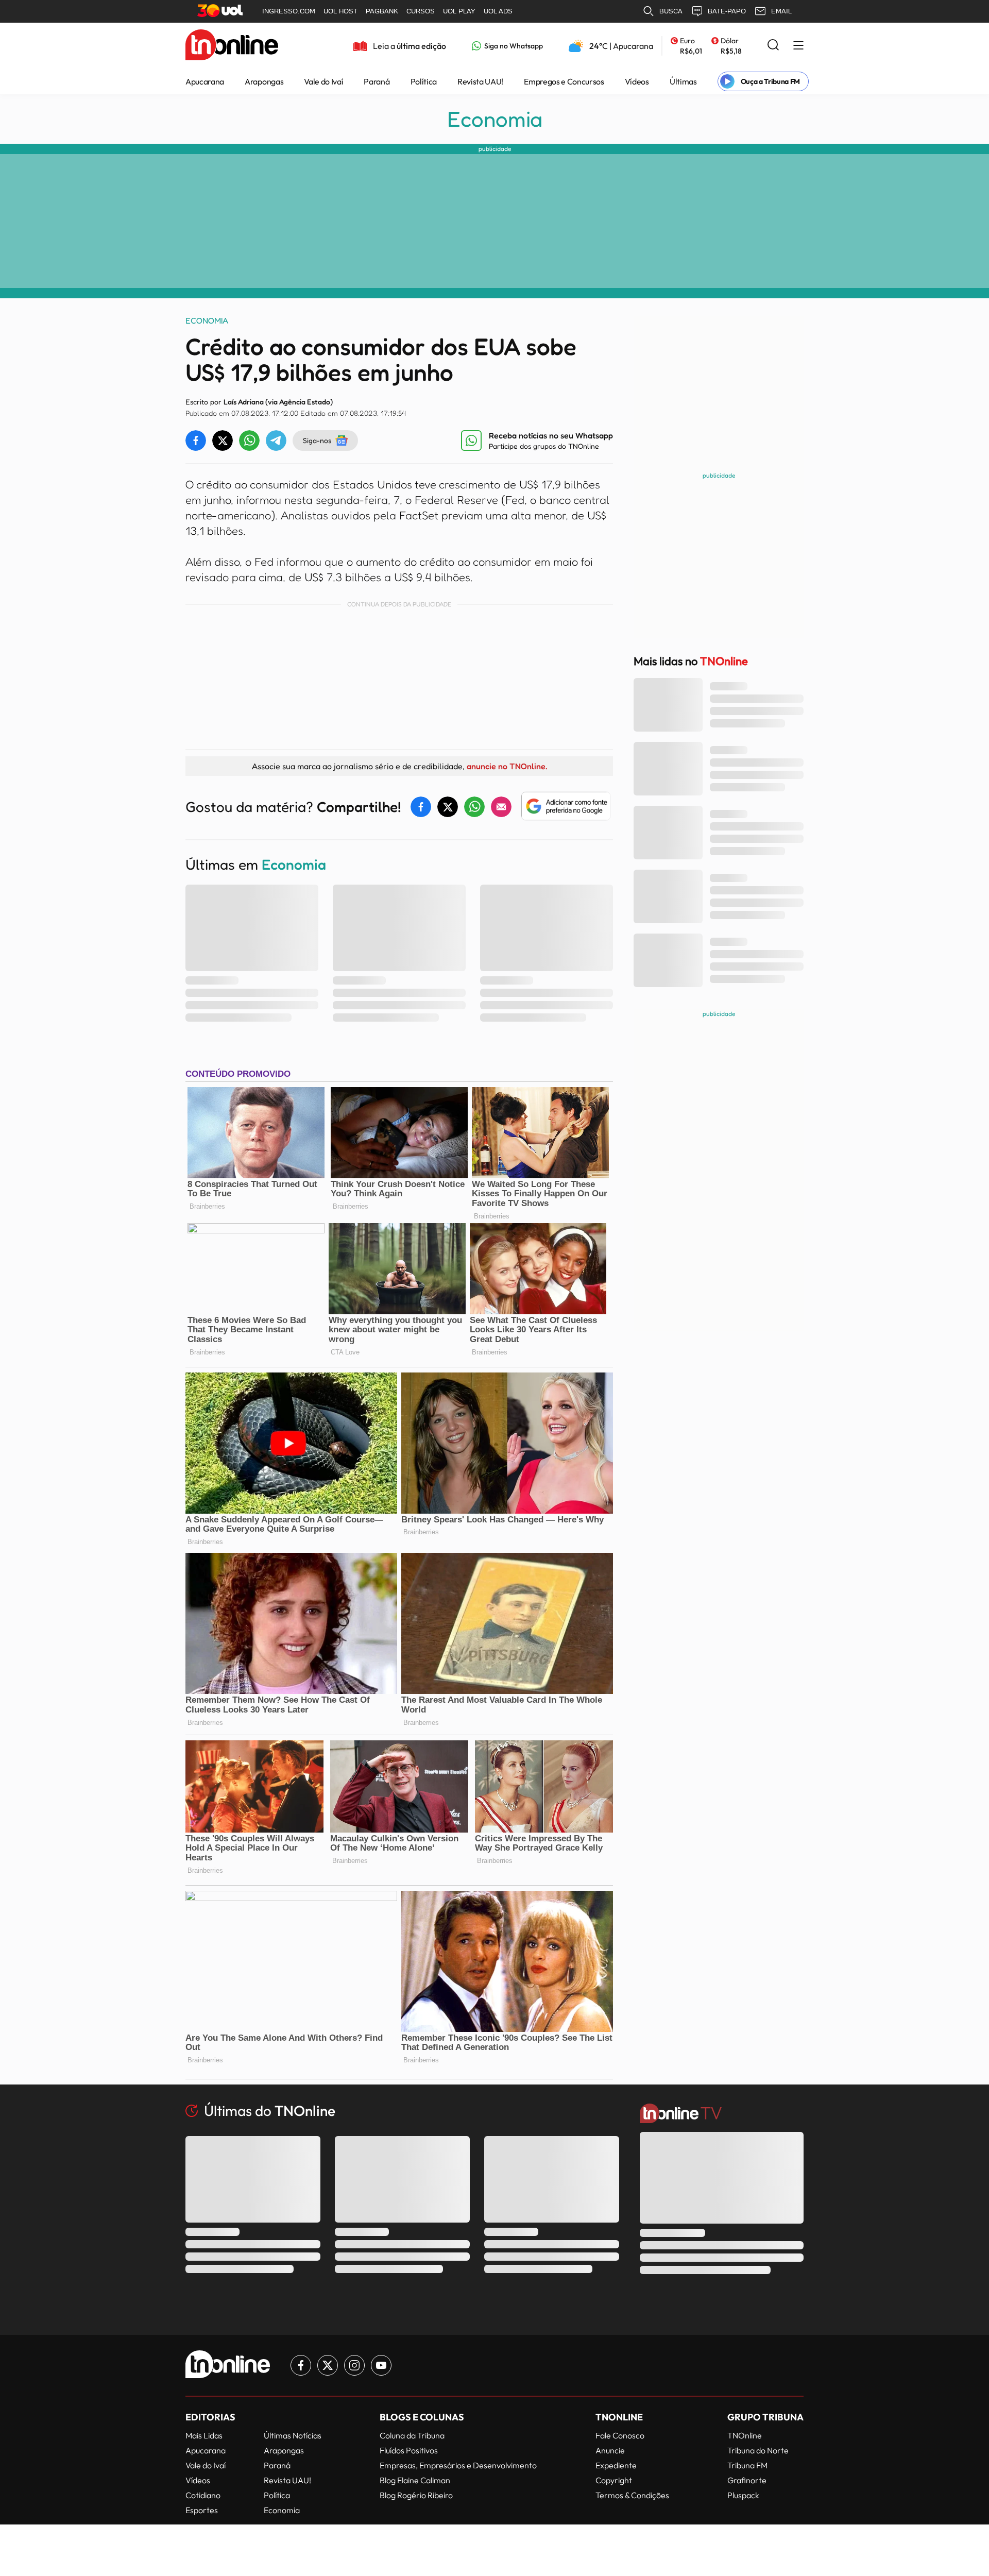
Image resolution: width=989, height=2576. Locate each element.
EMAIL (781, 11)
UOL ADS (498, 11)
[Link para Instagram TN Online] (354, 2365)
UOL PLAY (459, 11)
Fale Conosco (620, 2435)
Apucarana (205, 81)
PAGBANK (382, 11)
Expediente (616, 2465)
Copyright (614, 2480)
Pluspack (743, 2495)
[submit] (773, 46)
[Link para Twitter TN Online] (328, 2365)
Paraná (377, 81)
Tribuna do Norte (758, 2450)
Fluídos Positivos (409, 2450)
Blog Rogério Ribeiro (416, 2495)
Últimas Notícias (293, 2435)
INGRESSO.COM (289, 11)
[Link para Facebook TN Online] (301, 2365)
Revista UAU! (480, 81)
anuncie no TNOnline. (507, 766)
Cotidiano (203, 2495)
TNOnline (745, 2435)
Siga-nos (317, 440)
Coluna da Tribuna (412, 2435)
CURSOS (421, 11)
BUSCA (671, 11)
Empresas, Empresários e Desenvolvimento (458, 2465)
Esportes (202, 2510)
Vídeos (637, 81)
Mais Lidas (204, 2435)
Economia (495, 119)
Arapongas (264, 81)
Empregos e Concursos (564, 81)
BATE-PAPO (727, 11)
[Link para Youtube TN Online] (381, 2365)
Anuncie (610, 2450)
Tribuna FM (747, 2465)
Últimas (683, 81)
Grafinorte (747, 2480)
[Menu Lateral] (798, 46)
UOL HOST (340, 11)
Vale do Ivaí (323, 81)
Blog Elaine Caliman (415, 2480)
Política (424, 81)
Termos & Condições (632, 2495)
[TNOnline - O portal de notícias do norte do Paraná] (232, 46)
